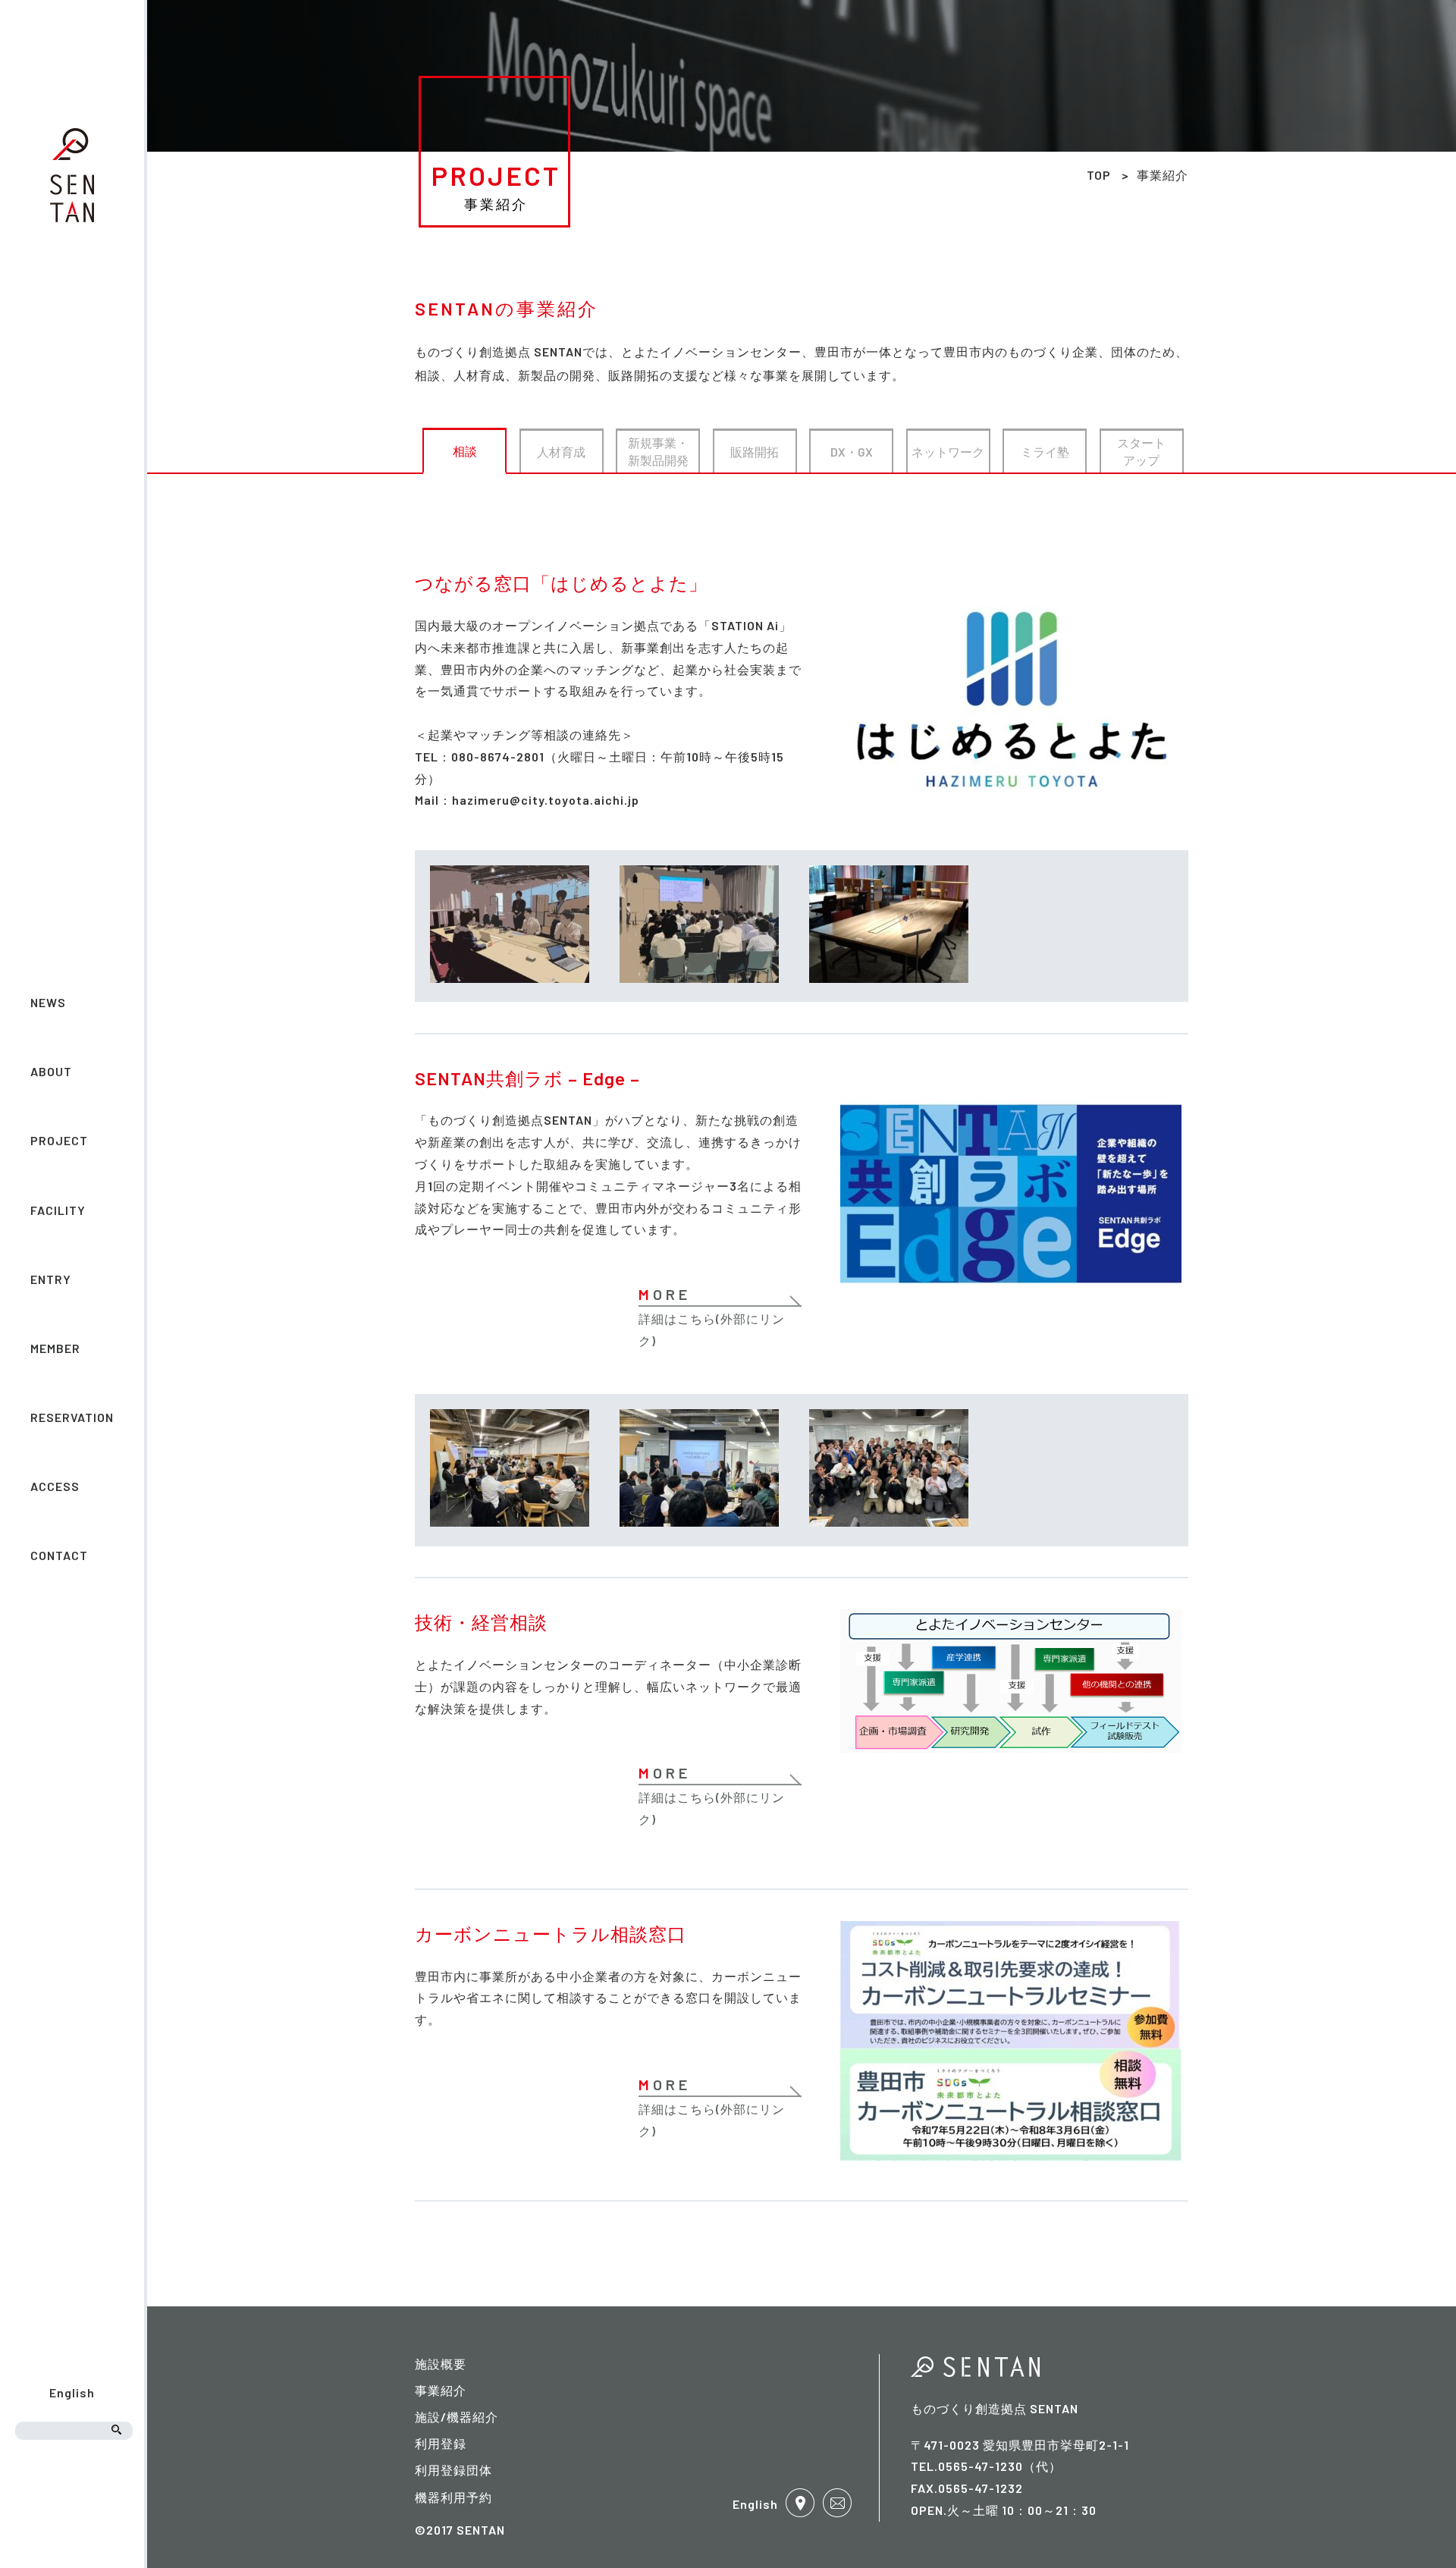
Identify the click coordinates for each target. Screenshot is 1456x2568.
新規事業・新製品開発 (658, 451)
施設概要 (441, 2364)
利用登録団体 (453, 2470)
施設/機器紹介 (457, 2417)
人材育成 (561, 452)
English (72, 2392)
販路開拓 (755, 452)
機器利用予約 (453, 2497)
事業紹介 (441, 2390)
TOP (1099, 175)
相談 (465, 451)
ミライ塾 (1045, 452)
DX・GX (852, 452)
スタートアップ (1141, 451)
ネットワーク (948, 452)
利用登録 (441, 2443)
